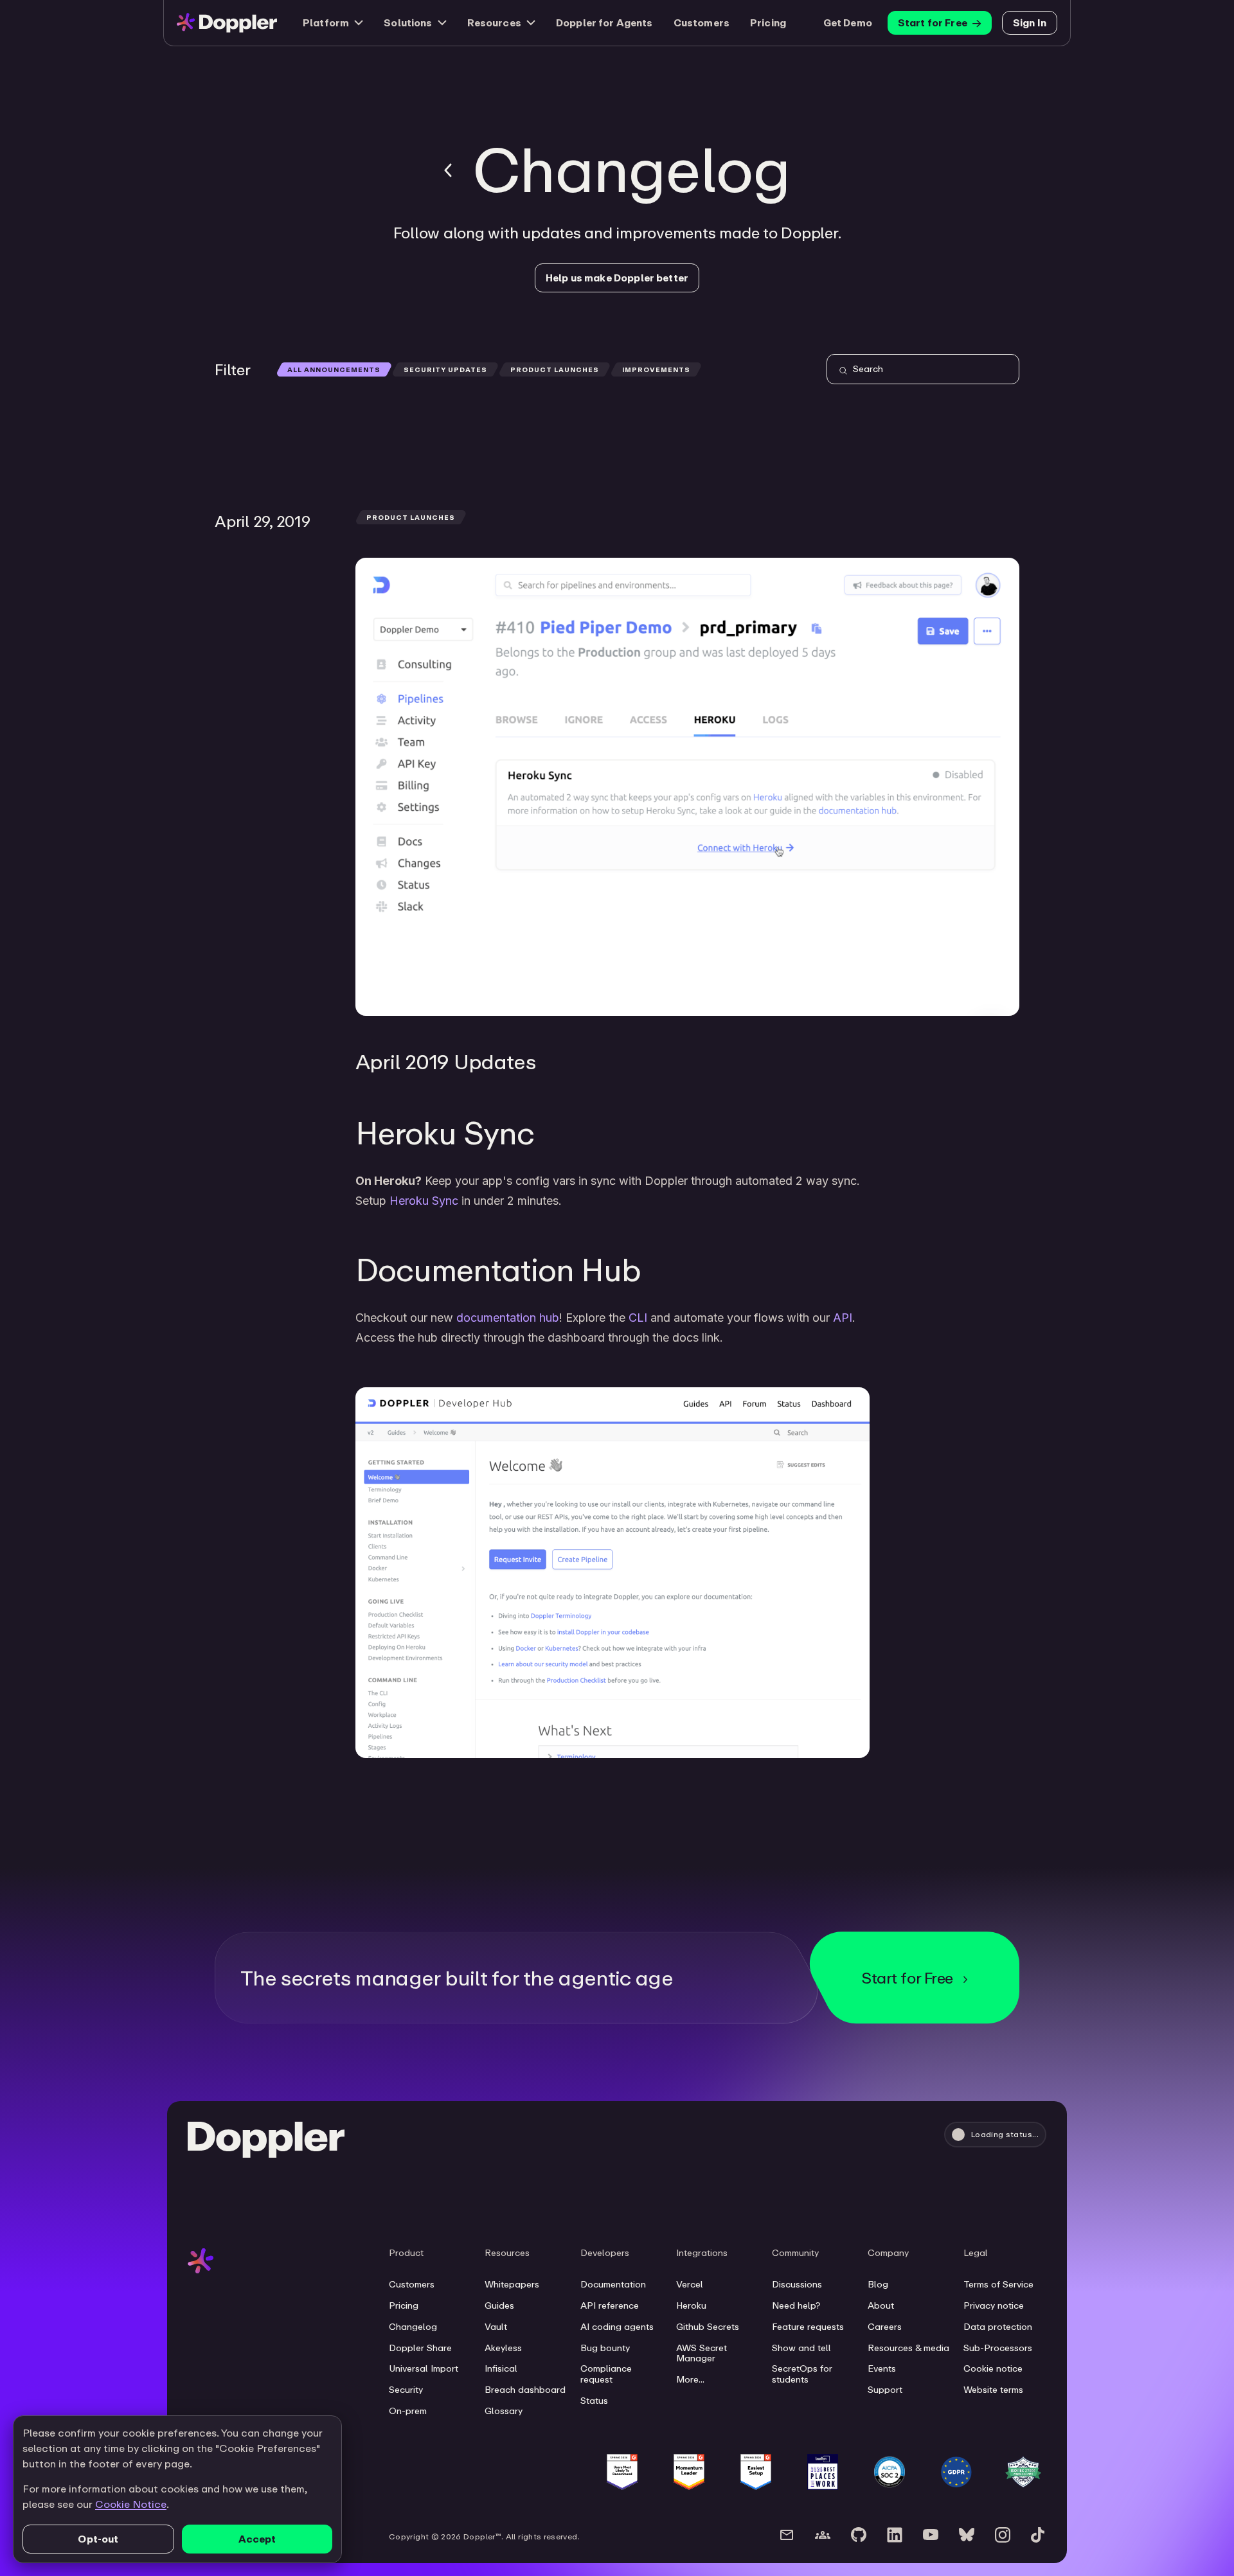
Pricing (768, 22)
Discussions (797, 2284)
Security (406, 2390)
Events (882, 2368)
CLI (638, 1318)
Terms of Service (998, 2284)
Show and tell (801, 2348)
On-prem (408, 2411)
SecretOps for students (802, 2374)
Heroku (691, 2305)
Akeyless (503, 2348)
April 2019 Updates (445, 1061)
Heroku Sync (424, 1201)
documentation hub (508, 1318)
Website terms (993, 2390)
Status (594, 2401)
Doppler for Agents (604, 22)
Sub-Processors (998, 2348)
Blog (878, 2284)
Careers (885, 2327)
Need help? (796, 2305)
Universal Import (424, 2368)
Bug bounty (605, 2348)
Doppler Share (420, 2348)
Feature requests (808, 2327)
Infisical (501, 2368)
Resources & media (908, 2348)
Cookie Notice (131, 2504)
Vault (496, 2327)
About (881, 2305)
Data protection (998, 2327)
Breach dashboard (525, 2390)
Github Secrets (708, 2327)
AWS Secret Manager (702, 2353)
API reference (610, 2305)
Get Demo (848, 22)
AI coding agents (617, 2327)
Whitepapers (512, 2284)
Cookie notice (993, 2368)
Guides (499, 2305)
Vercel (690, 2284)
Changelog (413, 2327)
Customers (702, 22)
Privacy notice (994, 2305)
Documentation (613, 2284)
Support (885, 2390)
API (843, 1318)
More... (690, 2379)
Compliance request (606, 2374)
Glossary (504, 2411)
